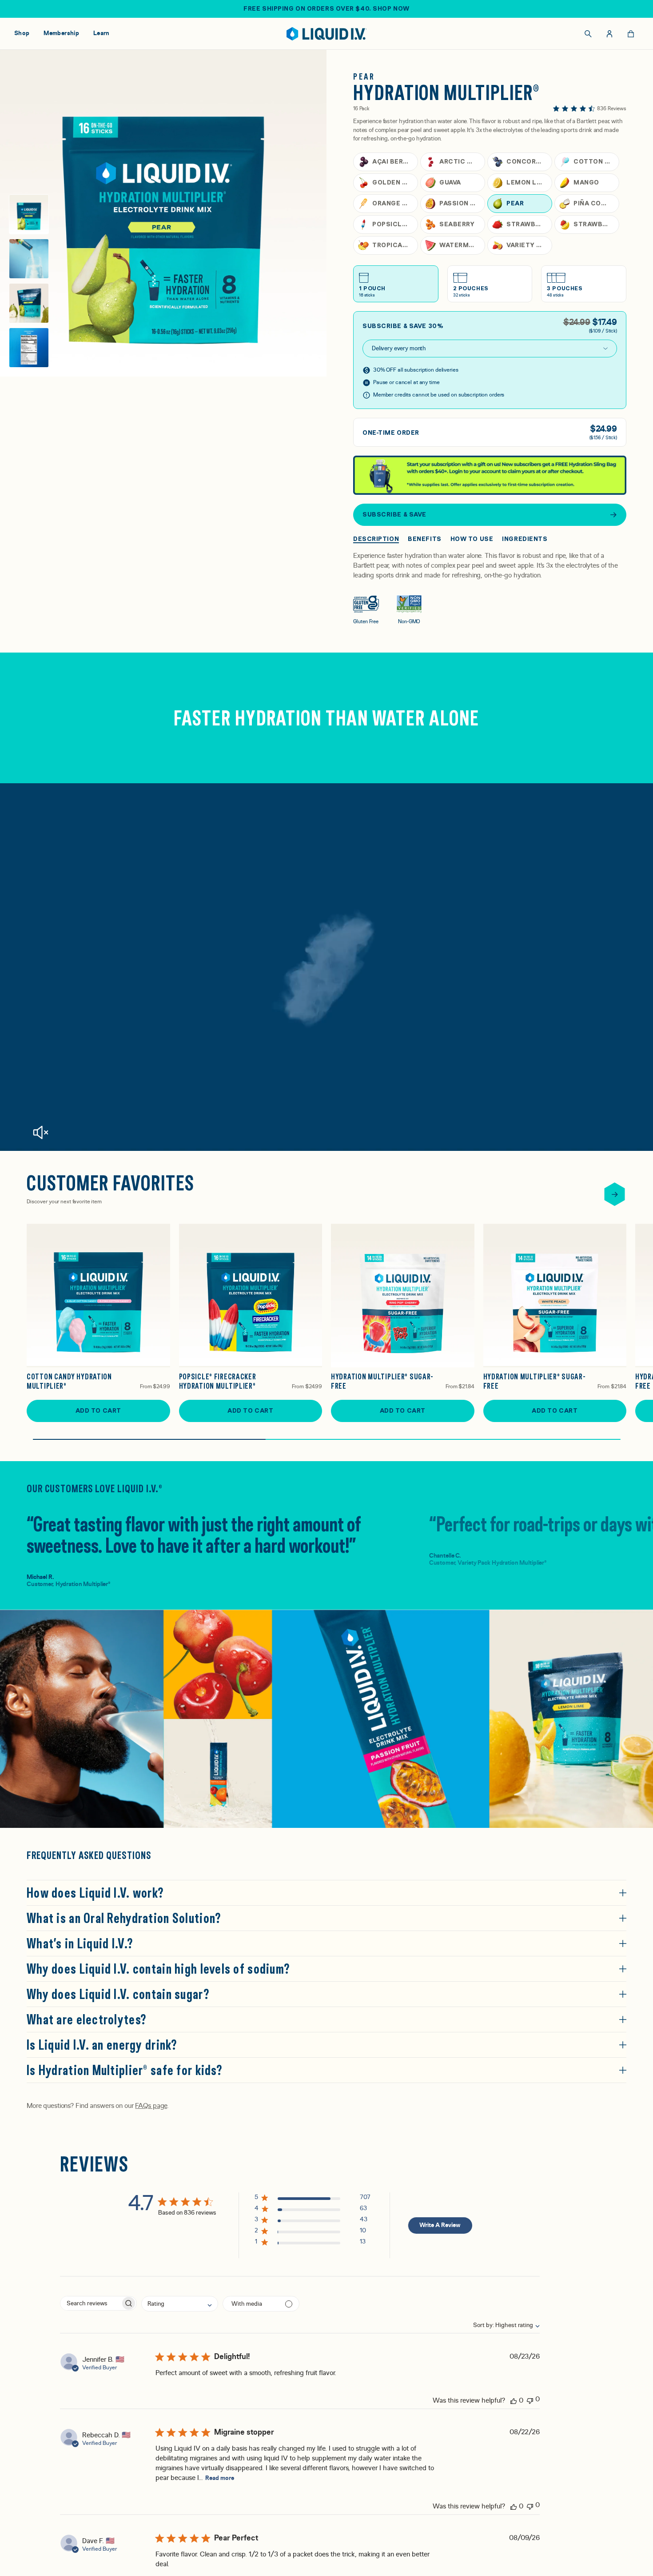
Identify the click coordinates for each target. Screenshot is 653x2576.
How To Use (472, 539)
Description (376, 539)
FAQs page (151, 2106)
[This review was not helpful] (530, 2400)
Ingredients (525, 539)
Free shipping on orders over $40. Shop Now (326, 8)
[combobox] (501, 2325)
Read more (220, 2478)
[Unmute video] (40, 1132)
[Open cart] (631, 34)
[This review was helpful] (514, 2400)
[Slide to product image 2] (29, 259)
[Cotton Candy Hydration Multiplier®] (98, 1296)
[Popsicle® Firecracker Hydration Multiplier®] (251, 1296)
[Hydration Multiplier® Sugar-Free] (403, 1296)
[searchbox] (90, 2303)
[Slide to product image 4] (29, 348)
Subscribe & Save (394, 514)
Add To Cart (98, 1410)
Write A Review (440, 2225)
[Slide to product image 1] (29, 214)
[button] (313, 2199)
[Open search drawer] (588, 34)
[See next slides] (615, 1194)
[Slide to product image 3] (29, 303)
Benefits (424, 539)
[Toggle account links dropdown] (609, 34)
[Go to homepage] (327, 34)
